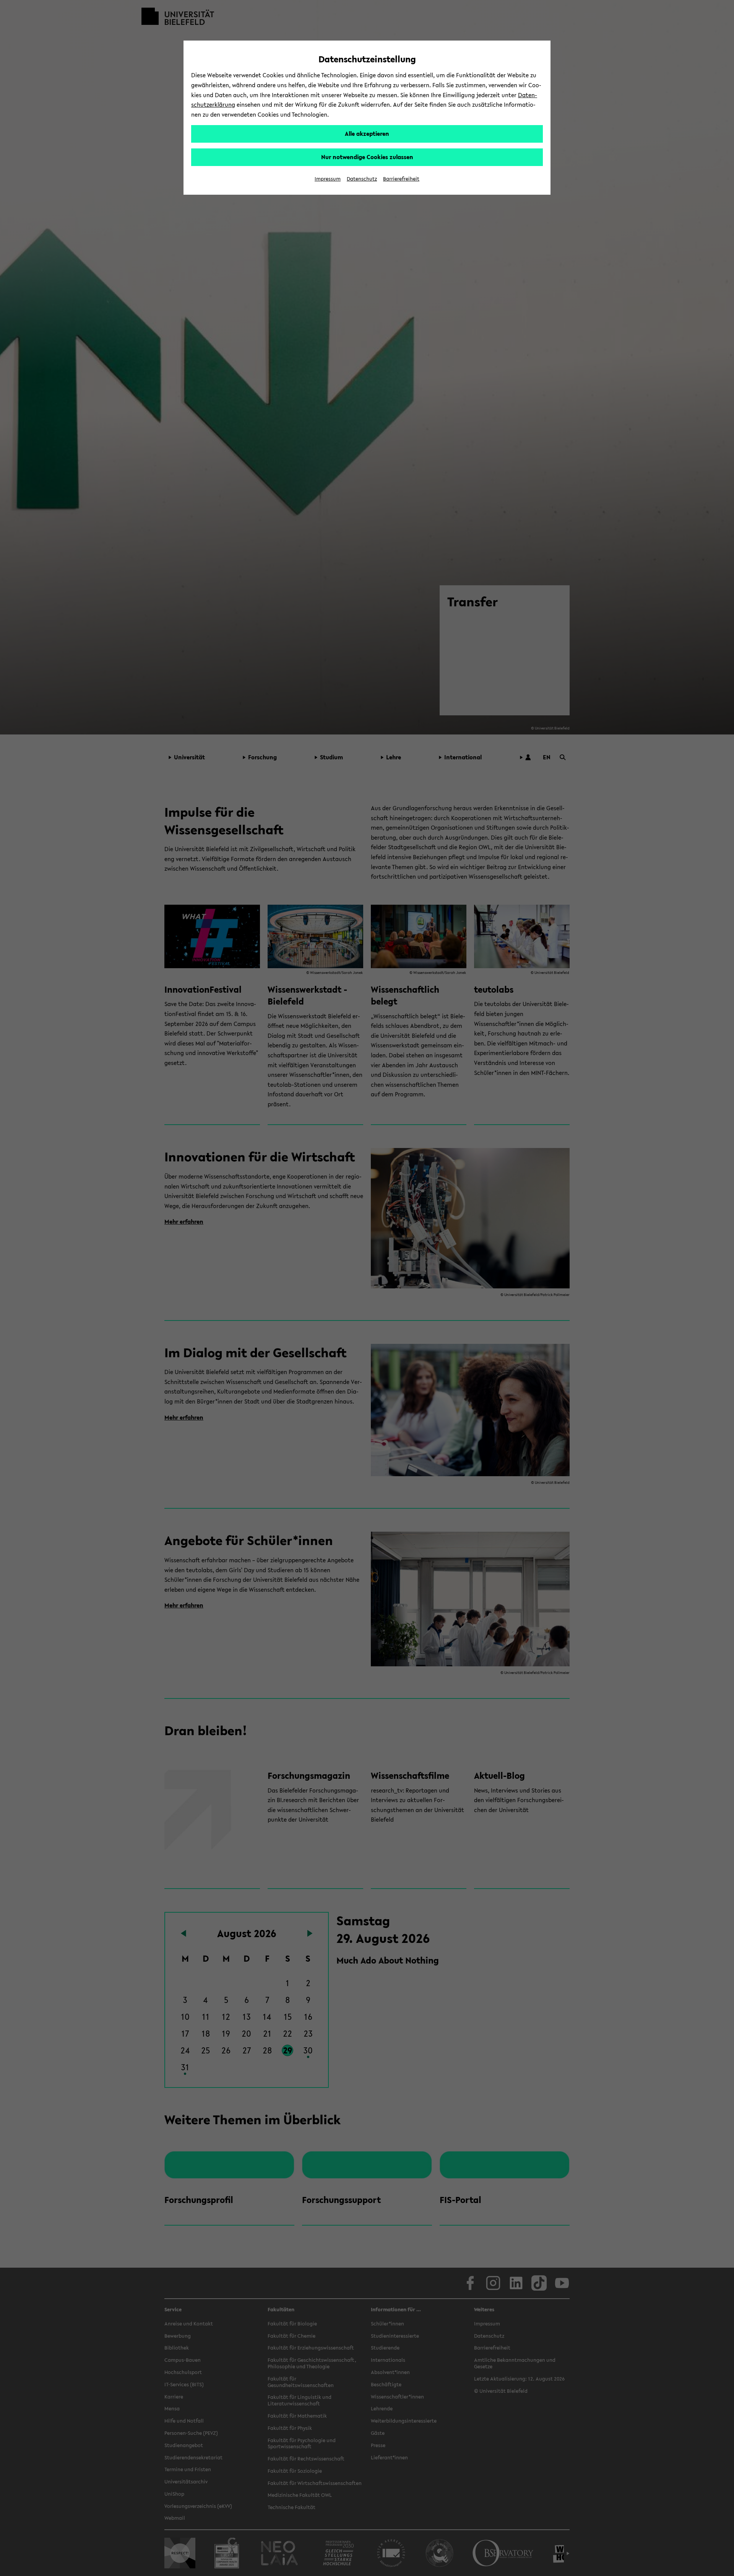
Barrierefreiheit (401, 179)
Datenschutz (362, 179)
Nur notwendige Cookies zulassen (367, 157)
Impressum (328, 179)
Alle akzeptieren (367, 134)
